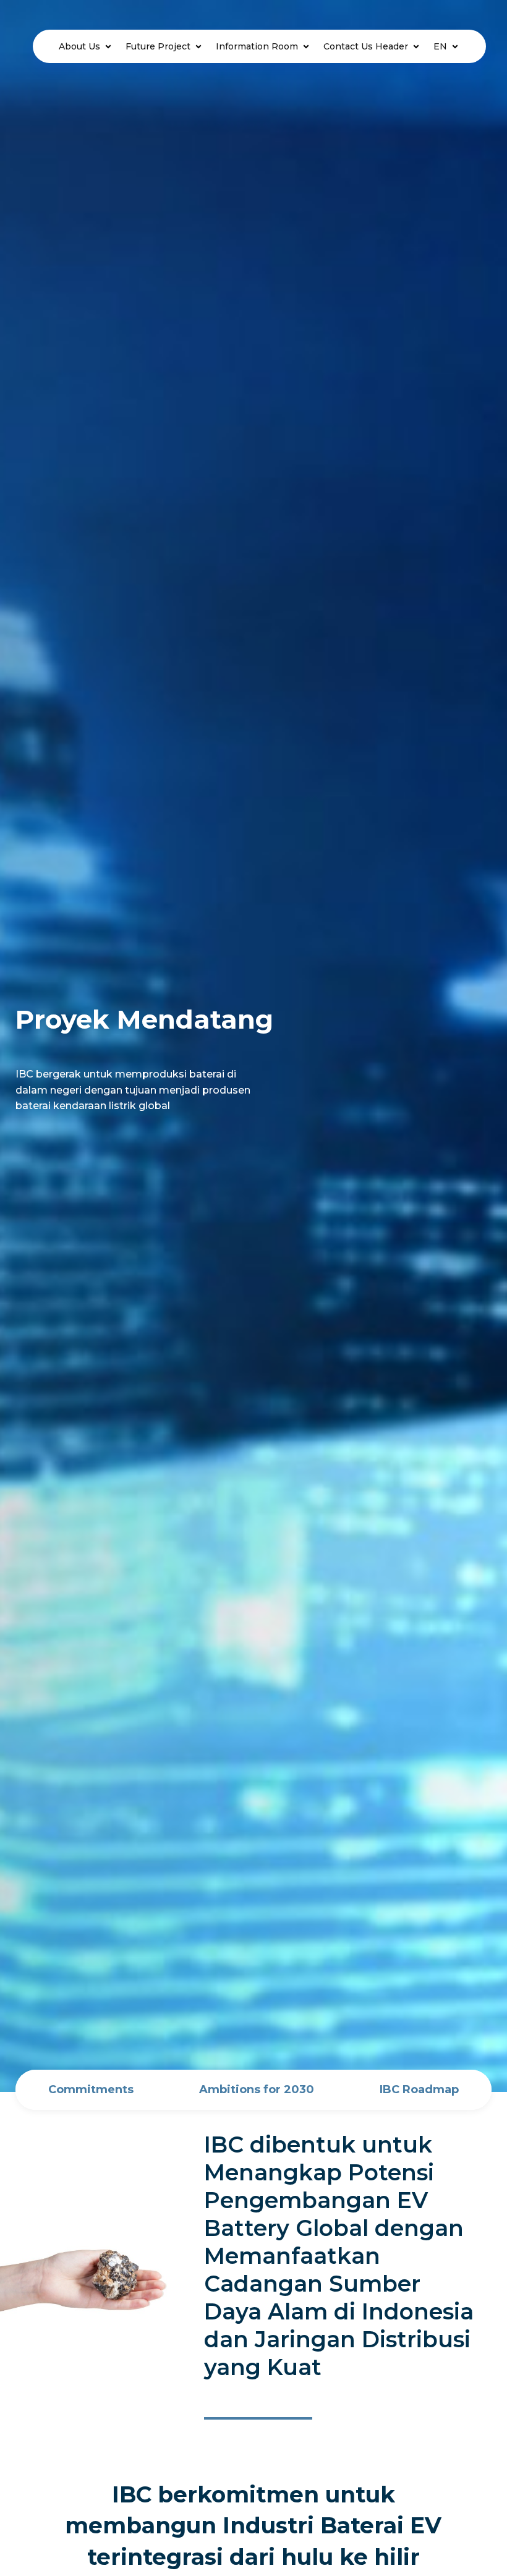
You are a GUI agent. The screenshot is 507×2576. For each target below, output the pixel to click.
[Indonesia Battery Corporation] (29, 46)
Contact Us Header (366, 46)
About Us (79, 46)
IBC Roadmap (419, 2089)
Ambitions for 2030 (257, 2089)
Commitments (91, 2089)
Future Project (158, 46)
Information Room (257, 46)
